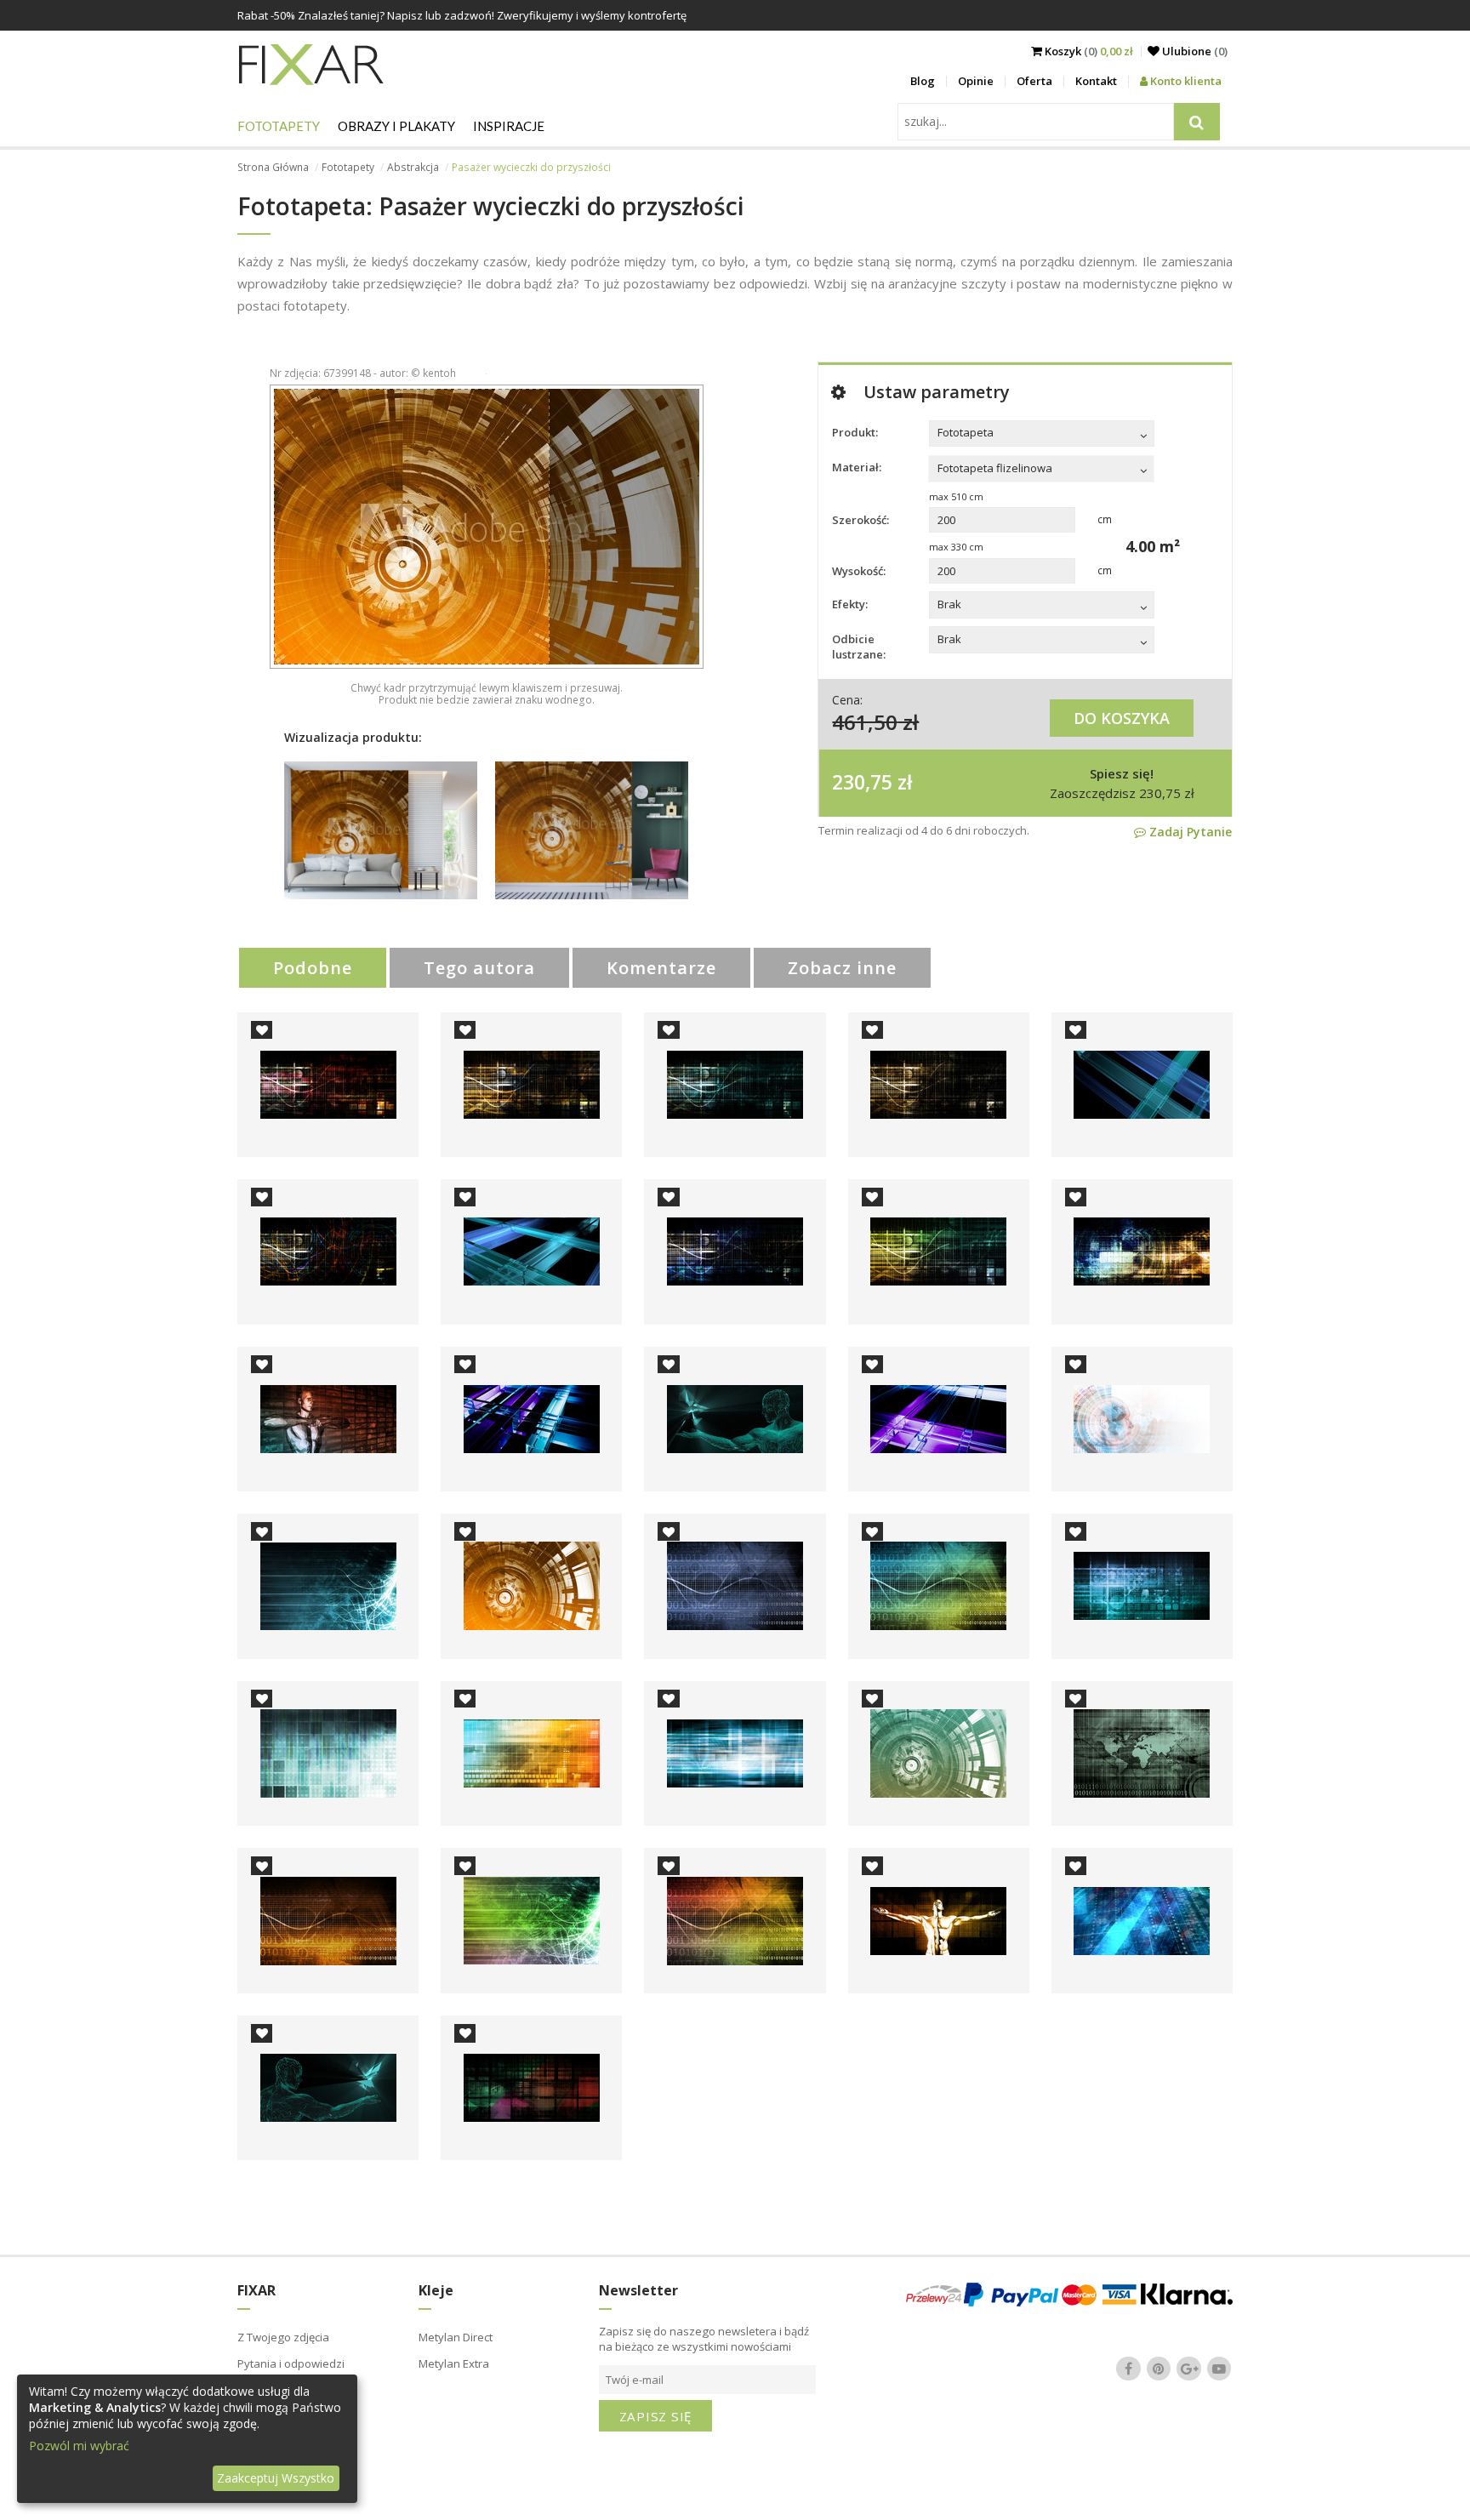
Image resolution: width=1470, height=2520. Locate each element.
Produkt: (855, 432)
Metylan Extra (454, 2363)
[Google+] (1189, 2369)
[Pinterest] (1159, 2369)
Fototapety (279, 126)
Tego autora (479, 968)
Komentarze (661, 968)
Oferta (1034, 81)
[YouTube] (1219, 2369)
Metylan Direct (456, 2337)
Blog (923, 81)
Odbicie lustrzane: (859, 647)
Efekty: (850, 604)
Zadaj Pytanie (1189, 832)
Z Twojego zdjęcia (283, 2337)
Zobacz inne (842, 968)
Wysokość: (859, 571)
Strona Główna (273, 167)
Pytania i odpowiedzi (291, 2363)
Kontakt (1096, 81)
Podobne (313, 968)
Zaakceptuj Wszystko (276, 2478)
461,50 (865, 722)
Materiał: (857, 467)
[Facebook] (1129, 2369)
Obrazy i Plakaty (396, 126)
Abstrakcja (413, 167)
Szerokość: (860, 520)
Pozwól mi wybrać (79, 2446)
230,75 (862, 782)
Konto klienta (1185, 81)
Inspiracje (509, 126)
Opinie (976, 81)
